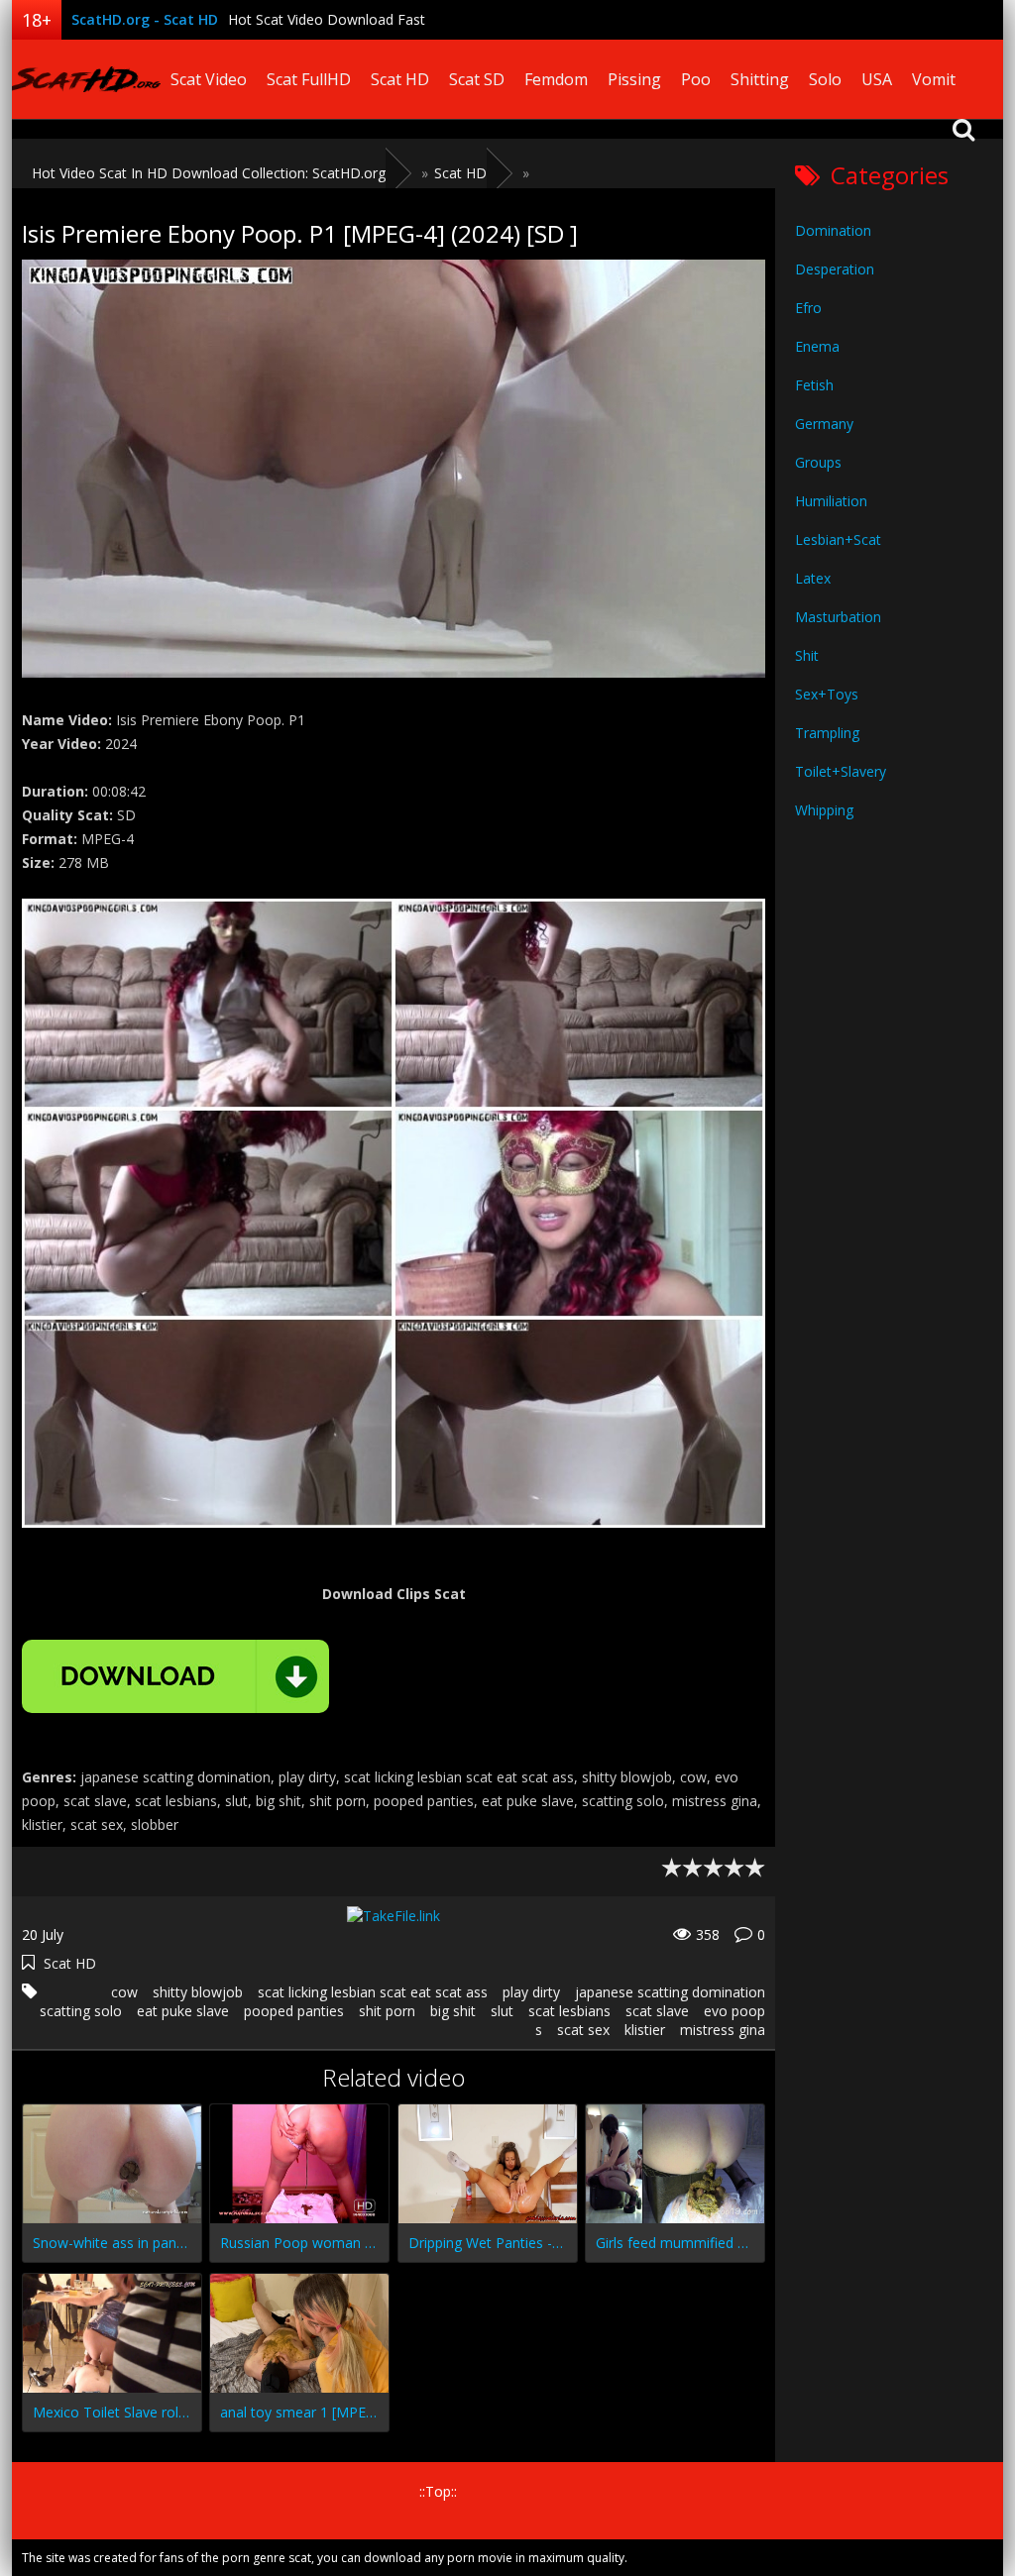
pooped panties (294, 2011)
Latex (813, 578)
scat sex (583, 2030)
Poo (696, 79)
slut (502, 2011)
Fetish (814, 385)
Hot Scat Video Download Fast (327, 19)
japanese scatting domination (670, 1992)
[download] (175, 1676)
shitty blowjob (198, 1992)
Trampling (827, 733)
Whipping (824, 810)
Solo (825, 79)
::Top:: (438, 2491)
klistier (645, 2030)
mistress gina (723, 2030)
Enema (817, 346)
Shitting (760, 79)
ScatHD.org (86, 79)
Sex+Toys (827, 694)
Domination (833, 230)
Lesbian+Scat (838, 539)
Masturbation (838, 617)
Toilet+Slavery (841, 771)
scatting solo (81, 2011)
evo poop (734, 2011)
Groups (818, 462)
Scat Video (209, 79)
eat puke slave (183, 2011)
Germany (824, 424)
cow (124, 1992)
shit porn (387, 2011)
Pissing (634, 79)
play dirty (531, 1992)
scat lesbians (569, 2011)
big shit (453, 2011)
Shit (807, 655)
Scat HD (400, 79)
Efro (808, 308)
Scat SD (477, 79)
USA (877, 79)
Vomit (934, 79)
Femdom (556, 79)
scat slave (657, 2011)
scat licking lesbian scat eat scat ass (373, 1992)
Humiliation (831, 501)
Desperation (835, 269)
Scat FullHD (309, 79)
